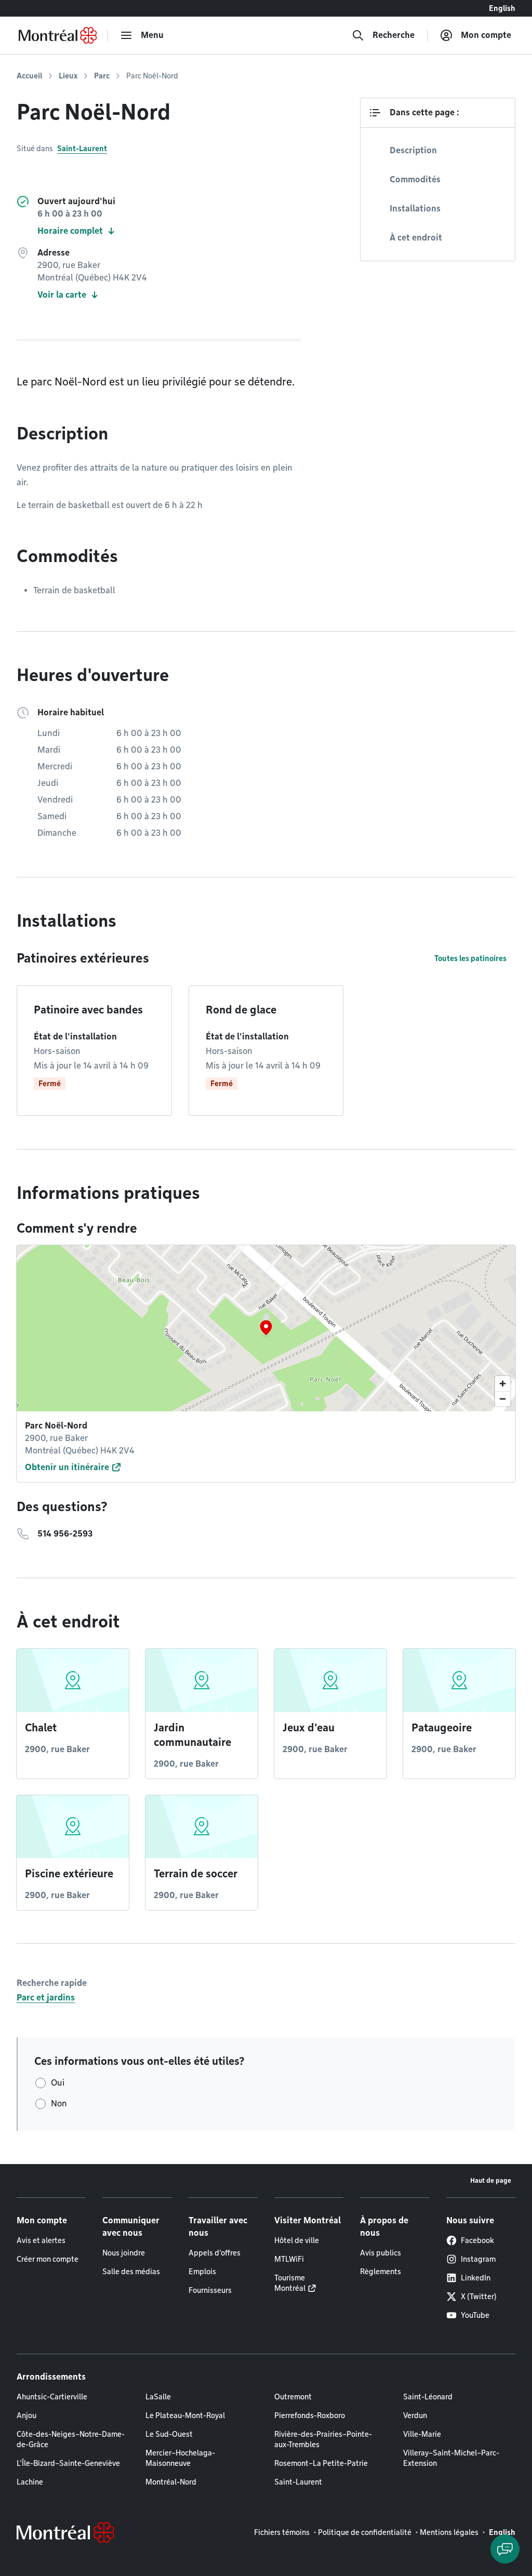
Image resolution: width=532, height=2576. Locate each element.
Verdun (415, 2415)
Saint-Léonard (428, 2397)
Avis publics (381, 2253)
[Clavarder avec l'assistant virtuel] (505, 2549)
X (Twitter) (479, 2297)
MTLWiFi (289, 2259)
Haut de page (491, 2180)
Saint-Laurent (82, 149)
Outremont (293, 2397)
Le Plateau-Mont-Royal (185, 2415)
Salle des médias (131, 2272)
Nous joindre (124, 2253)
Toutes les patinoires (470, 958)
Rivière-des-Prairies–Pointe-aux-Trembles (323, 2439)
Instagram (478, 2259)
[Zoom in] (503, 1384)
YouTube (475, 2315)
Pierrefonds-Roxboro (310, 2415)
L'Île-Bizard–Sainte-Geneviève (68, 2463)
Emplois (202, 2272)
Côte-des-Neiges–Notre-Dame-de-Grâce (71, 2439)
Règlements (381, 2272)
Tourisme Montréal (290, 2283)
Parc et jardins (46, 1998)
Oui (58, 2083)
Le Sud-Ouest (169, 2434)
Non (59, 2104)
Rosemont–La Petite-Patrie (321, 2463)
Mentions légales (449, 2532)
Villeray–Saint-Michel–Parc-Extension (451, 2458)
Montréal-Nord (171, 2482)
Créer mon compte (48, 2259)
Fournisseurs (210, 2290)
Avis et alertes (41, 2240)
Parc (102, 76)
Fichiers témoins (282, 2532)
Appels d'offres (215, 2253)
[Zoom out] (503, 1399)
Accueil (29, 76)
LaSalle (158, 2397)
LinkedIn (476, 2278)
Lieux (68, 76)
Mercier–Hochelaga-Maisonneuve (180, 2458)
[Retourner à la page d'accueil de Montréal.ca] (58, 35)
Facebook (477, 2240)
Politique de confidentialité (365, 2532)
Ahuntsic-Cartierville (52, 2397)
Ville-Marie (422, 2434)
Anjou (26, 2415)
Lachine (30, 2482)
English (502, 8)
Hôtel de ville (297, 2240)
